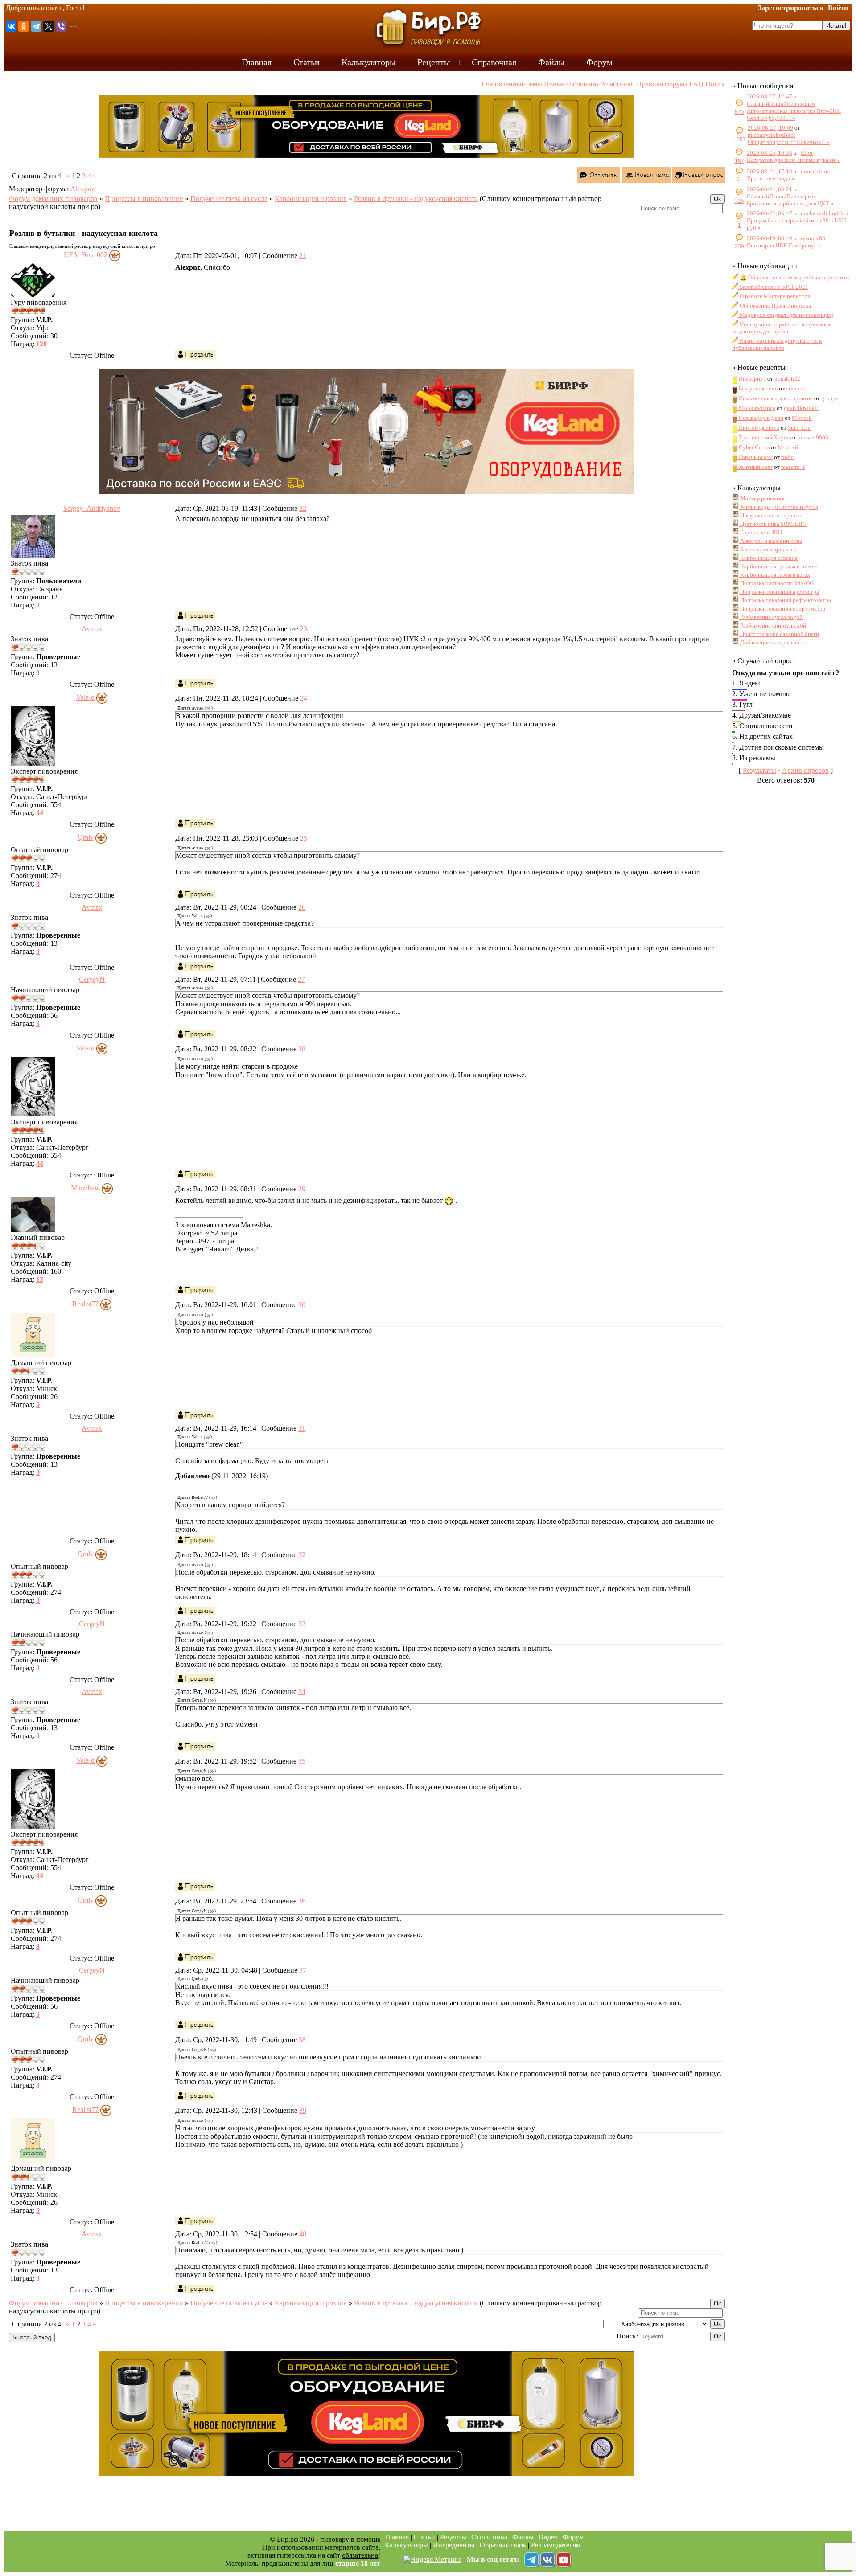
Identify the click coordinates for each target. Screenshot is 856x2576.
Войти (838, 8)
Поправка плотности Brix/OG (776, 583)
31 (302, 1428)
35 (302, 1761)
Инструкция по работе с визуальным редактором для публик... (782, 328)
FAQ (696, 84)
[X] (49, 26)
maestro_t (793, 467)
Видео (548, 2537)
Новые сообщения (572, 84)
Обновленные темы (512, 84)
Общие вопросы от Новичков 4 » (789, 142)
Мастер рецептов (762, 498)
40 (303, 2234)
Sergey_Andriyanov (92, 508)
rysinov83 (813, 238)
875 (739, 112)
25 (304, 838)
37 (303, 1970)
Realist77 (85, 1304)
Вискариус (752, 379)
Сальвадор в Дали (760, 418)
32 (302, 1555)
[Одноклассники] (24, 26)
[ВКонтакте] (11, 26)
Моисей (802, 418)
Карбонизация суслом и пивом (778, 566)
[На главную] (428, 27)
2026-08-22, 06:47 (770, 213)
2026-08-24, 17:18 (770, 171)
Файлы (523, 2537)
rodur (788, 457)
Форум (573, 2537)
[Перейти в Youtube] (564, 2560)
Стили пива (489, 2537)
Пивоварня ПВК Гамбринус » (784, 245)
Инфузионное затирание (770, 515)
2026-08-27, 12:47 (770, 96)
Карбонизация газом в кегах (774, 575)
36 (302, 1901)
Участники (618, 84)
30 (302, 1305)
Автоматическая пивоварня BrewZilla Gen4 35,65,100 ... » (794, 114)
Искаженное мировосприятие (775, 398)
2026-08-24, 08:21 (770, 189)
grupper (831, 398)
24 (304, 698)
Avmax (92, 629)
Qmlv (86, 837)
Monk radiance (756, 408)
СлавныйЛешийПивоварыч (781, 104)
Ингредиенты (454, 2545)
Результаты (759, 770)
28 (302, 1049)
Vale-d (85, 697)
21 (303, 256)
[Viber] (61, 26)
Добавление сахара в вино (772, 642)
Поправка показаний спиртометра (782, 609)
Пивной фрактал (758, 428)
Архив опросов (805, 770)
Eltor (807, 153)
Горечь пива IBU (760, 532)
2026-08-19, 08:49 (770, 238)
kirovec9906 (813, 437)
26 (302, 907)
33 (302, 1624)
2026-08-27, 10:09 (770, 128)
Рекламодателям (556, 2545)
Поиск (715, 84)
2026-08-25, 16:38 (770, 153)
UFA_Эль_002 (86, 255)
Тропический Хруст (763, 437)
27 (301, 979)
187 (739, 161)
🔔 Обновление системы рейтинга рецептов (794, 277)
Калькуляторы (406, 2545)
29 (302, 1189)
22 (303, 508)
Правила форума (662, 84)
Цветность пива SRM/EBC (773, 524)
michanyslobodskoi (772, 135)
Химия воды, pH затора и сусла (778, 507)
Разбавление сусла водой (771, 617)
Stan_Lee (799, 428)
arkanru (795, 388)
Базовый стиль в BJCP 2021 (773, 287)
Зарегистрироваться (791, 8)
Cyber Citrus (753, 447)
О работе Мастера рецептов (774, 296)
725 (739, 201)
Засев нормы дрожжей (768, 549)
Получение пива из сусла (229, 199)
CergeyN (92, 979)
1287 (740, 139)
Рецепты (453, 2537)
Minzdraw (85, 1188)
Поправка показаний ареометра (779, 592)
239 (739, 246)
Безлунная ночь (757, 388)
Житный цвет (755, 467)
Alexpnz (82, 189)
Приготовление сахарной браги (779, 634)
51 (739, 179)
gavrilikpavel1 (802, 408)
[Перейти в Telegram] (531, 2560)
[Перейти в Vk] (547, 2560)
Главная (397, 2537)
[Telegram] (36, 26)
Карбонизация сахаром (769, 558)
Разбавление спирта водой (772, 626)
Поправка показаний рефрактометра (785, 600)
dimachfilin (815, 171)
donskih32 (787, 379)
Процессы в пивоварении (144, 199)
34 (302, 1692)
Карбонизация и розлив (311, 199)
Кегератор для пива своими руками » (793, 160)
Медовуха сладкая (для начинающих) (786, 315)
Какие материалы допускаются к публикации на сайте (777, 344)
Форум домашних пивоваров (53, 199)
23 (304, 629)
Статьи (424, 2537)
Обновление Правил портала (775, 306)
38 (302, 2040)
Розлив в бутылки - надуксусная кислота (416, 199)
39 (303, 2110)
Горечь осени (755, 457)
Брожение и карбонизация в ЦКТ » (790, 203)
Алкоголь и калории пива (770, 541)
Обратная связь (503, 2545)
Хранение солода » (771, 178)
